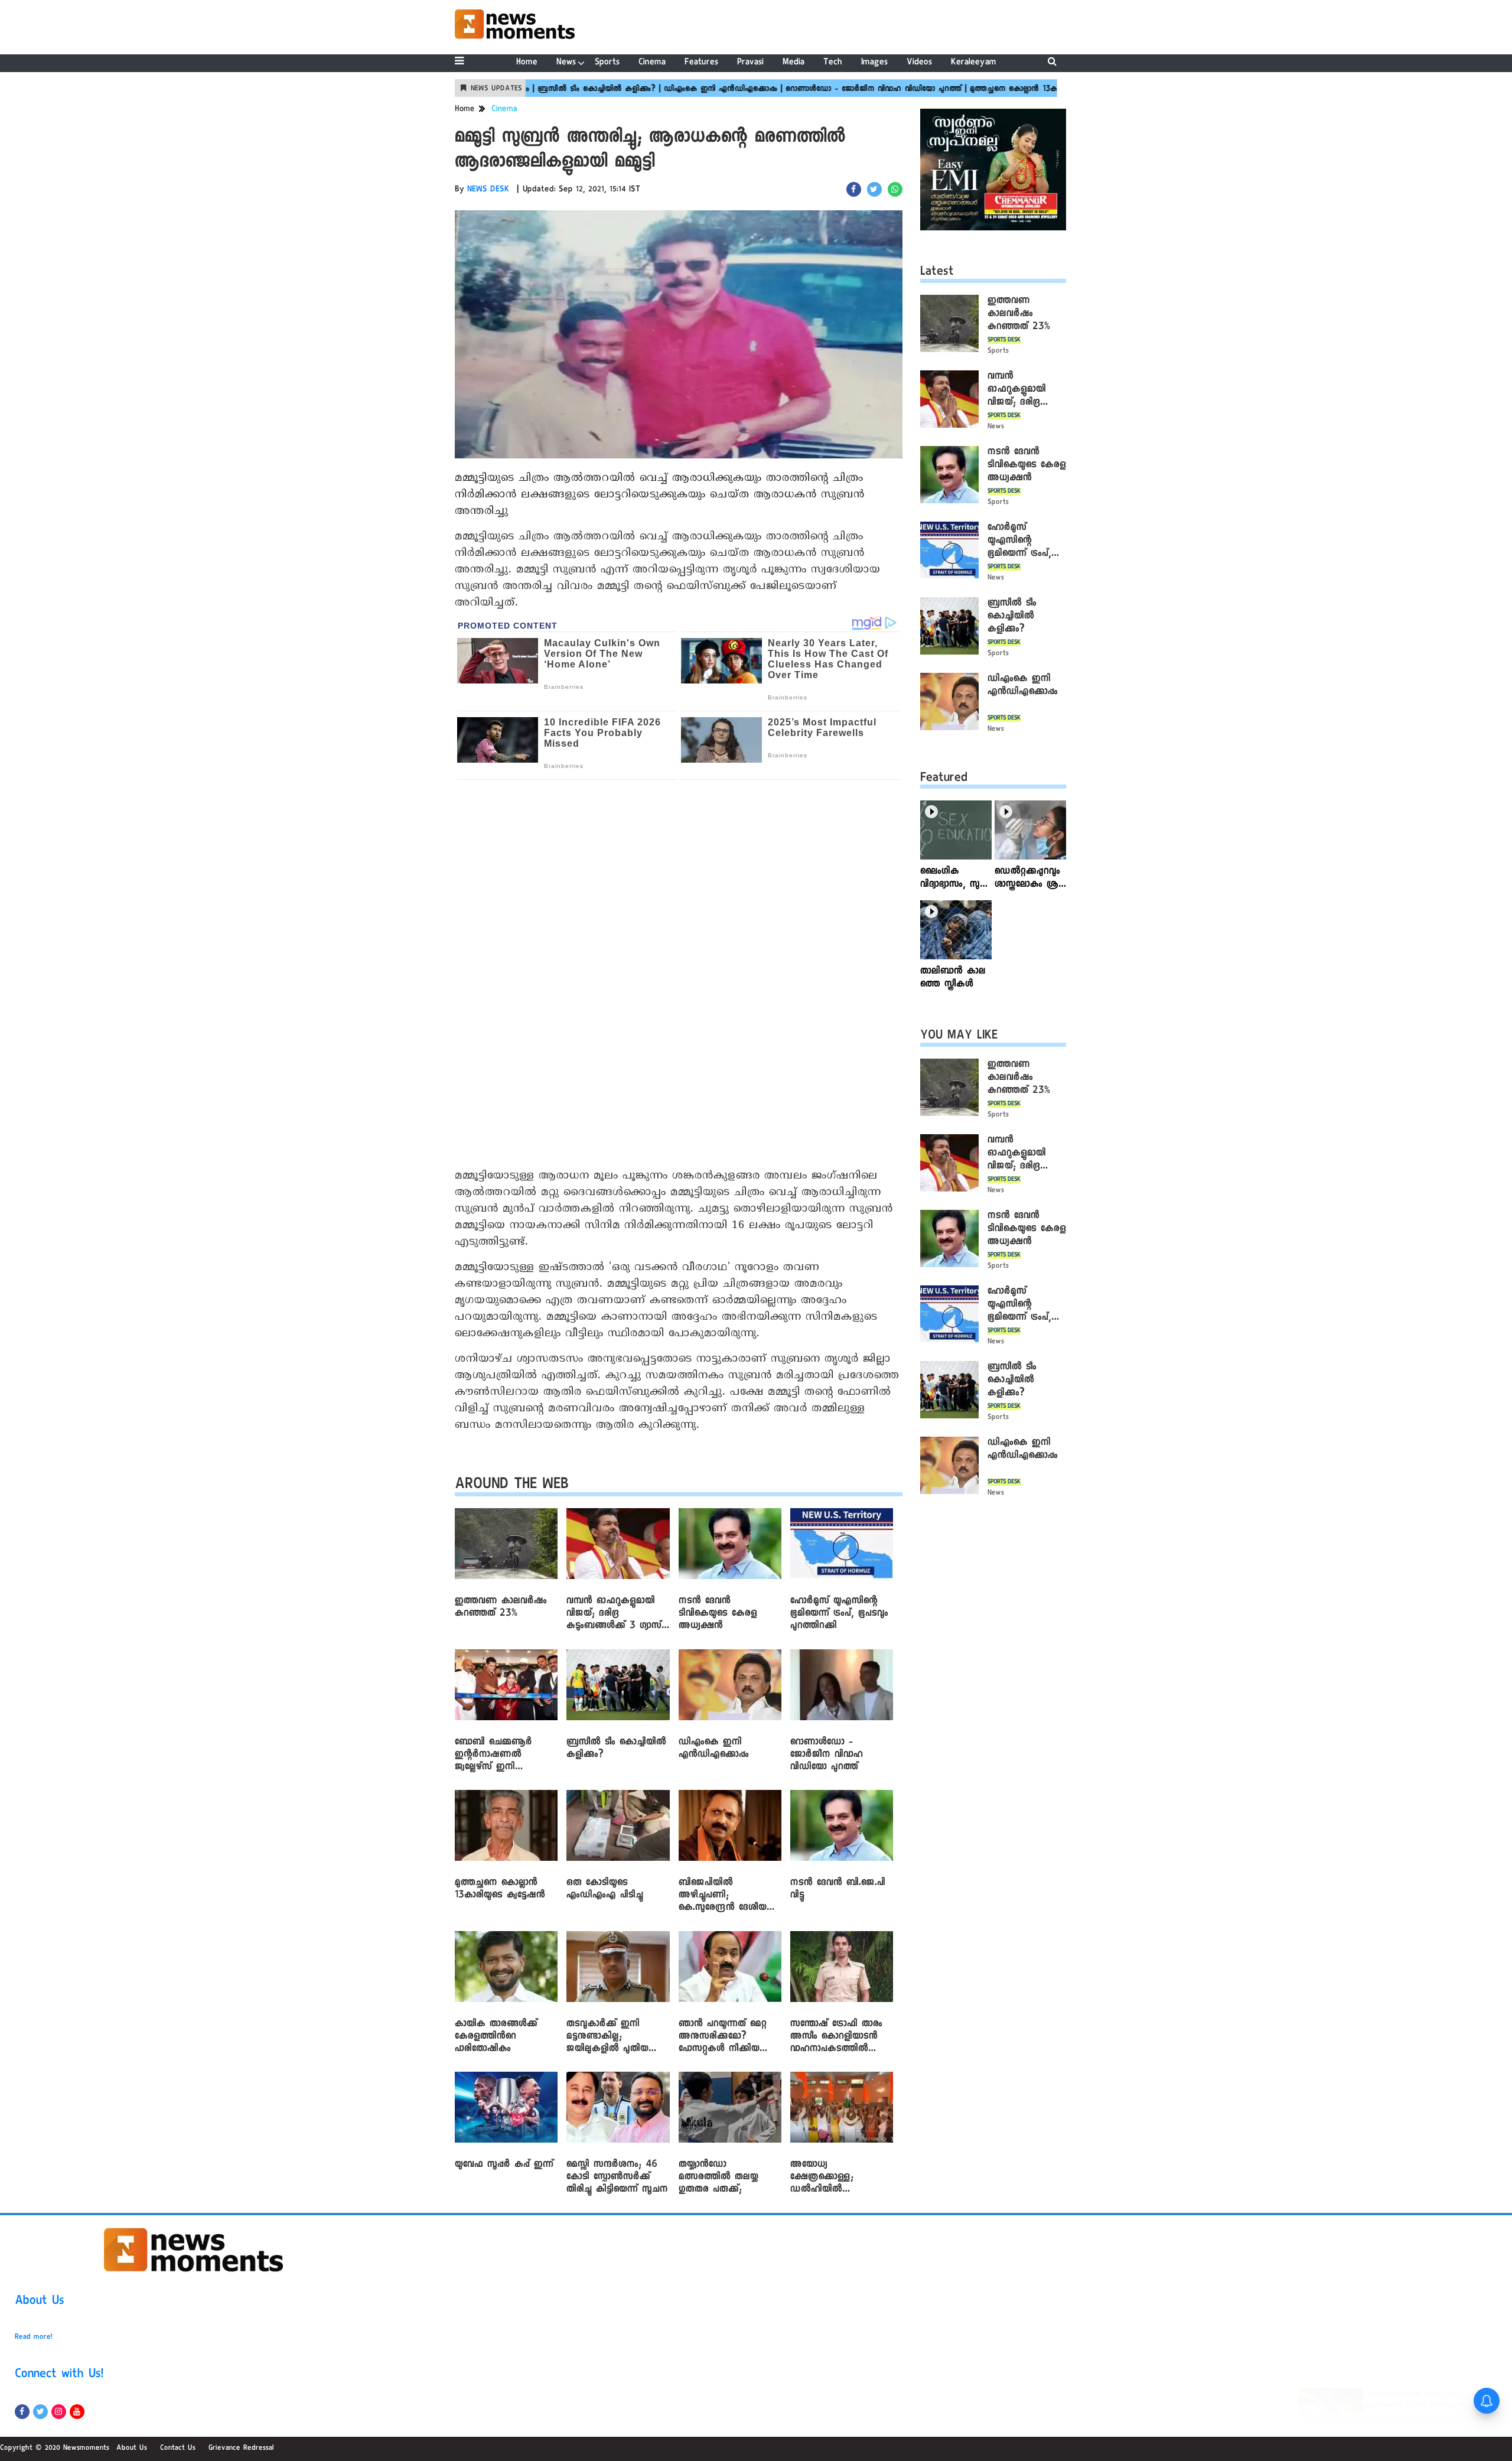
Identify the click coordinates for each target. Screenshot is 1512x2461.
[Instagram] (59, 2412)
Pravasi (750, 63)
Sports (607, 63)
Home (527, 63)
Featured (944, 779)
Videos (919, 63)
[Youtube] (77, 2412)
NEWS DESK (488, 190)
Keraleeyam (974, 63)
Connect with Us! (59, 2375)
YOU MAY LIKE (959, 1037)
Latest (937, 273)
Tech (833, 63)
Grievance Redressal (241, 2449)
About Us (40, 2302)
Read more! (34, 2338)
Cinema (652, 63)
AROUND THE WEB (512, 1486)
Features (701, 63)
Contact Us (178, 2449)
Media (794, 63)
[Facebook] (22, 2412)
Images (874, 63)
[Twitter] (40, 2412)
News (566, 63)
